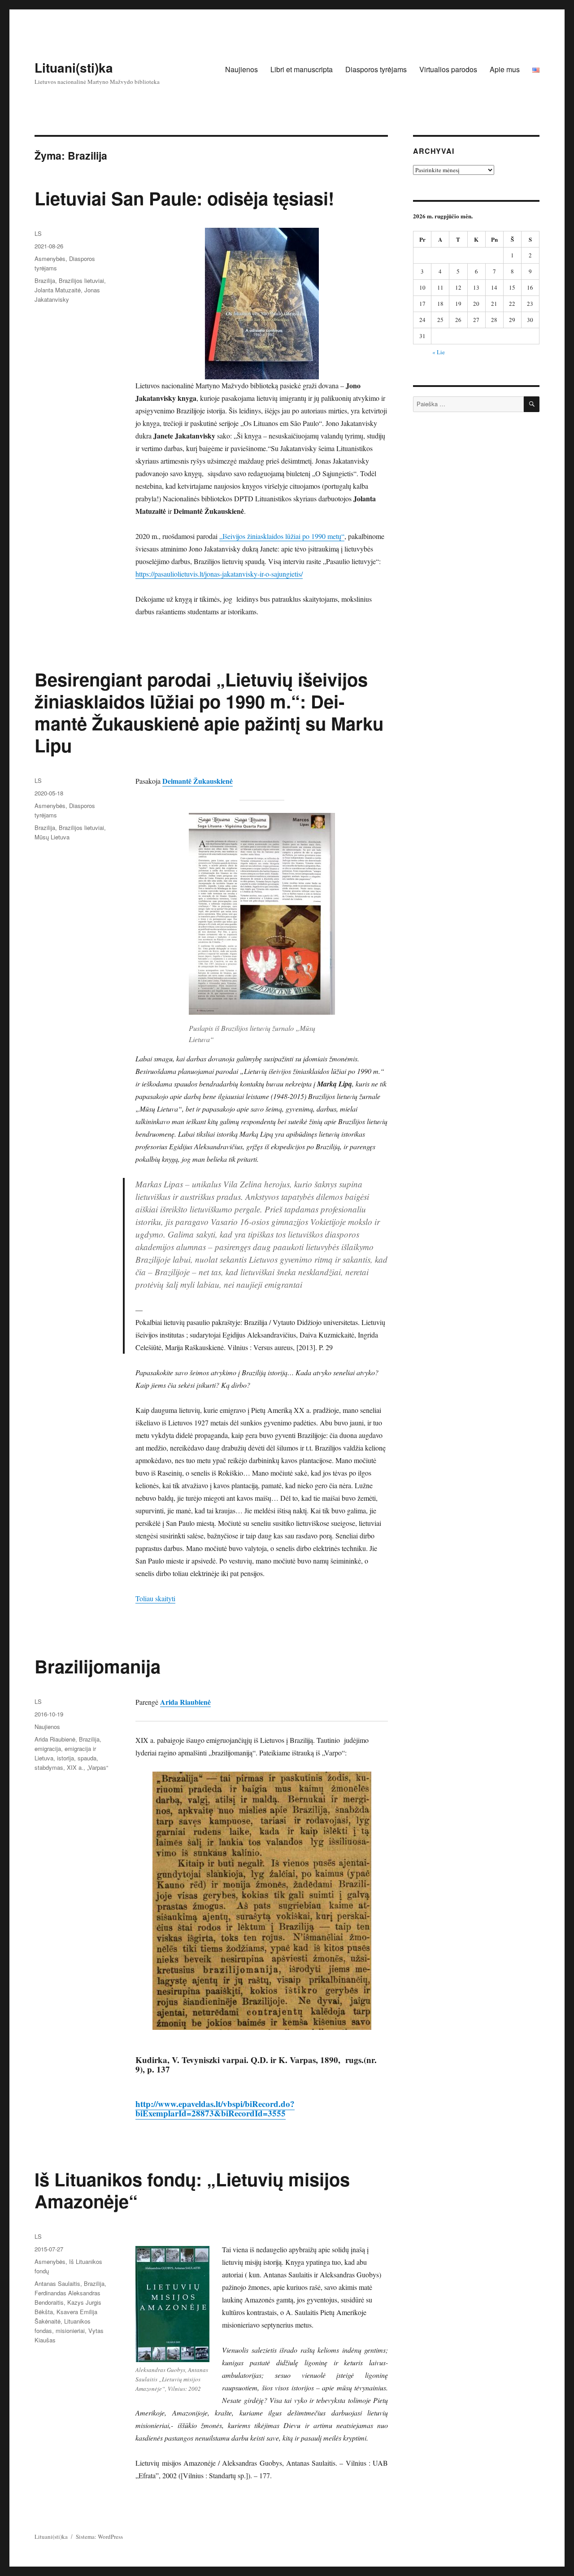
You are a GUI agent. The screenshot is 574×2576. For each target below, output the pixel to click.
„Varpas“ (98, 1767)
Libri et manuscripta (302, 69)
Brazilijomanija (98, 1666)
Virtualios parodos (448, 69)
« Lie (439, 352)
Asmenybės (50, 258)
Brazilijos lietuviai (81, 280)
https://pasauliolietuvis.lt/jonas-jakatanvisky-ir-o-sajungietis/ (219, 574)
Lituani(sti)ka (74, 67)
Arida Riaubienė (55, 1739)
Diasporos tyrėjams (376, 69)
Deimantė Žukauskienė (198, 781)
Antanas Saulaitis (57, 2283)
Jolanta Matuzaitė (58, 290)
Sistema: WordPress (99, 2537)
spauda (87, 1758)
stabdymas (49, 1767)
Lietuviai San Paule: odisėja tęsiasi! (184, 198)
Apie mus (505, 69)
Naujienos (241, 69)
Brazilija (45, 280)
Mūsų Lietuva (52, 837)
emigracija (48, 1748)
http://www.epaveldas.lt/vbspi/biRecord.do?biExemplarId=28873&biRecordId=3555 (215, 2108)
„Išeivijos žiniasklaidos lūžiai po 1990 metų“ (282, 536)
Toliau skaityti (155, 1598)
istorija (65, 1758)
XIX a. (75, 1767)
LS (38, 233)
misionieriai (70, 2331)
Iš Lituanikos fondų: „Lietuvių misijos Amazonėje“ (192, 2190)
